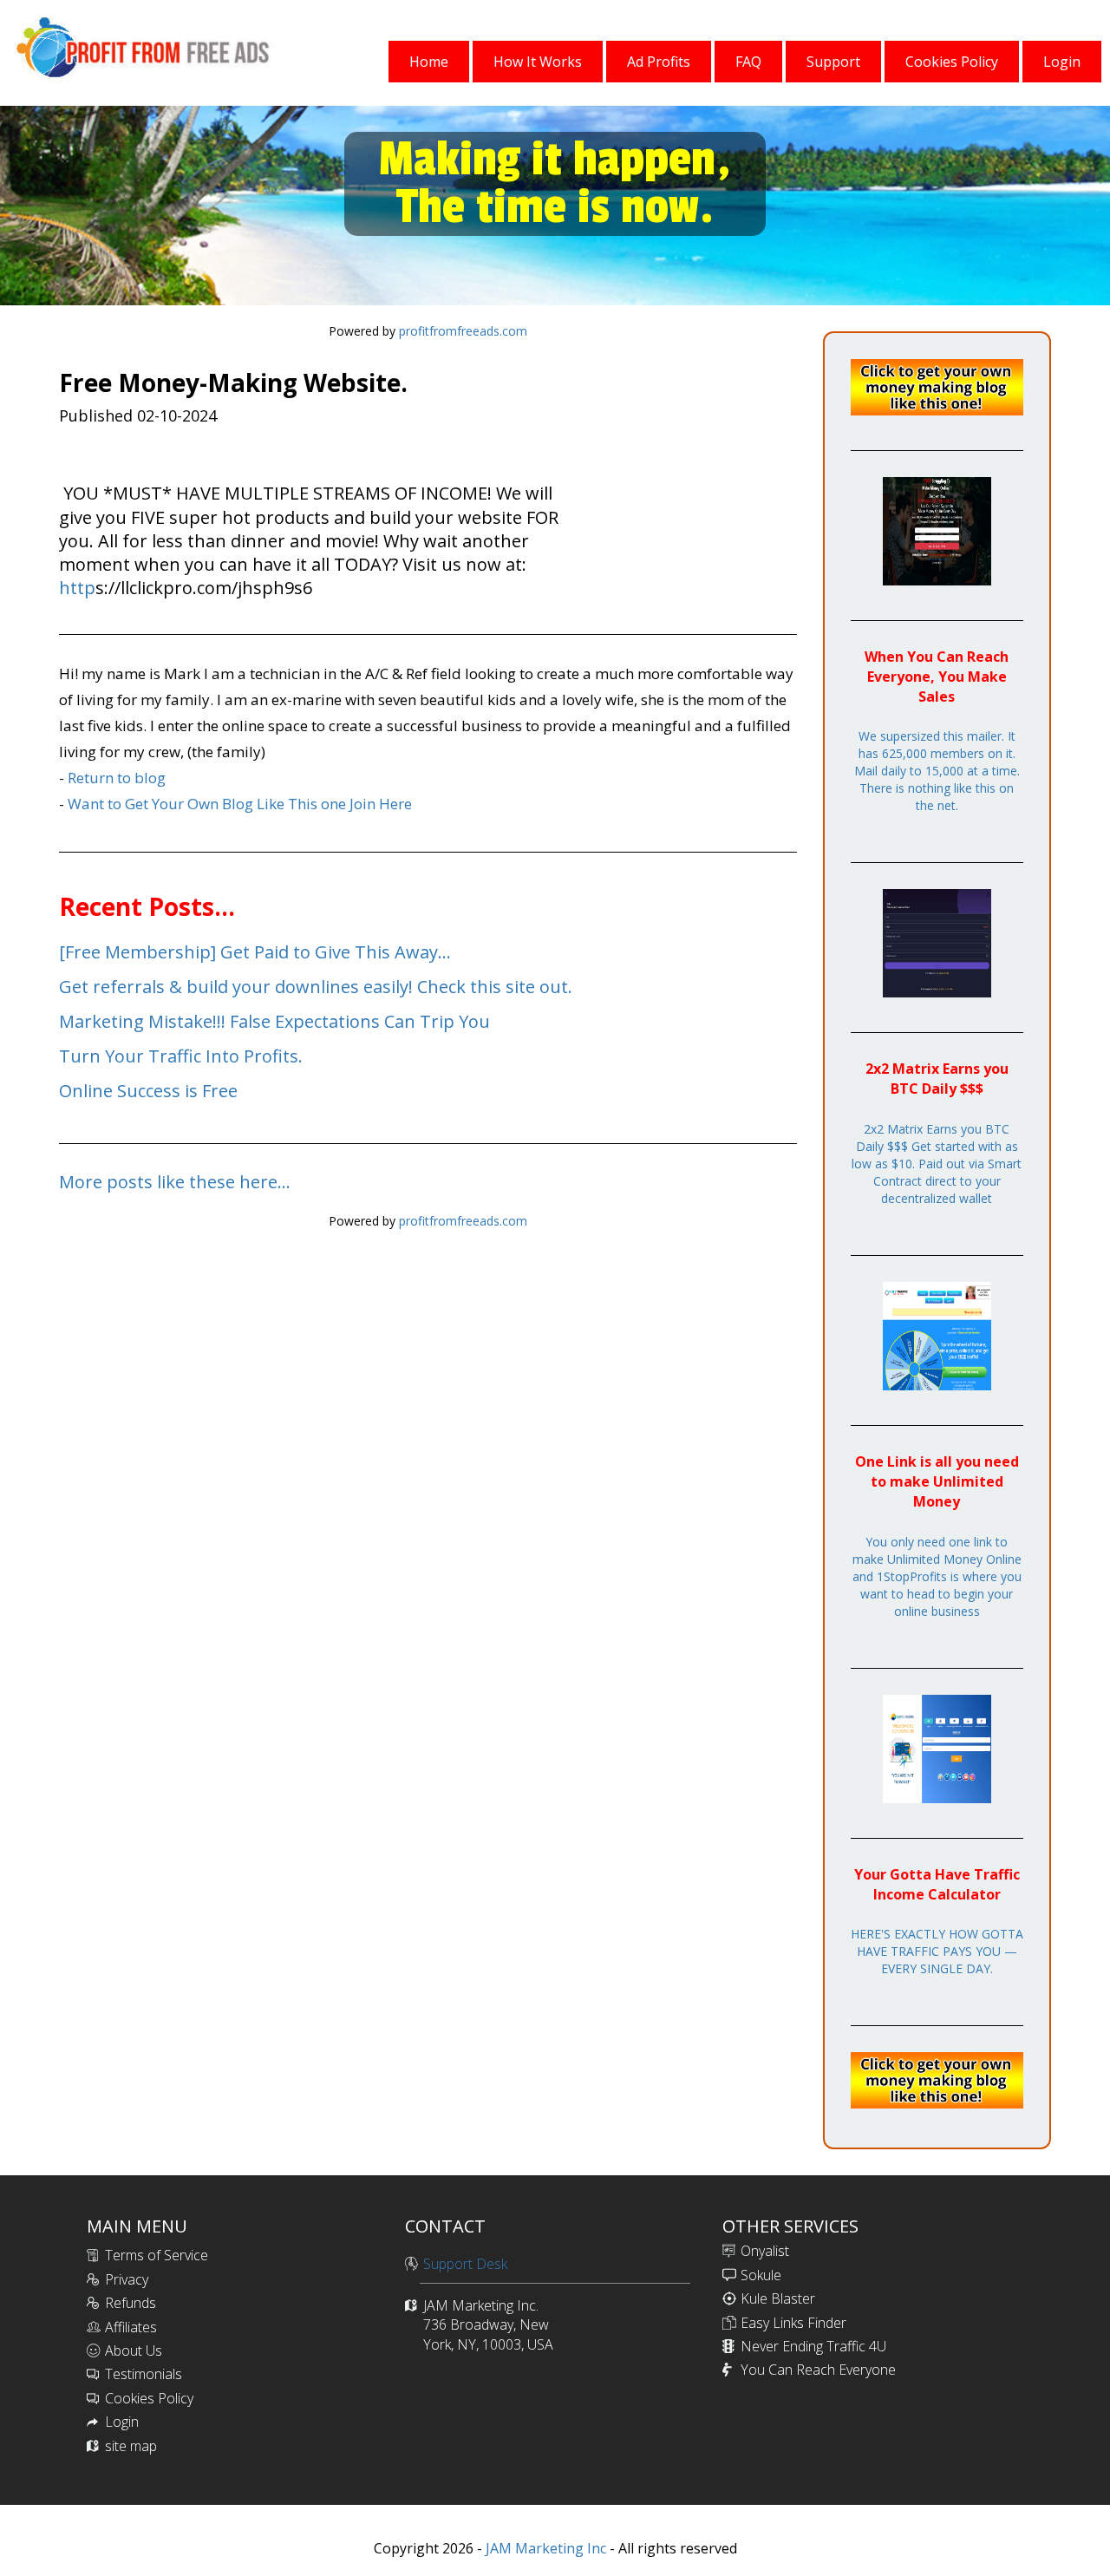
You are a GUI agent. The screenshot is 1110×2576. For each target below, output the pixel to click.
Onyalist (765, 2251)
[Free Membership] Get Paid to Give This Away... (255, 952)
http (77, 588)
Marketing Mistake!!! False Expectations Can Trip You (274, 1021)
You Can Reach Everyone (818, 2370)
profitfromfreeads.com (463, 331)
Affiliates (131, 2327)
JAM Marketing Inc (544, 2548)
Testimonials (144, 2374)
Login (122, 2422)
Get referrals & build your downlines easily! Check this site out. (316, 987)
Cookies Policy (149, 2398)
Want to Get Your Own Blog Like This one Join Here (240, 804)
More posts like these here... (175, 1182)
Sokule (761, 2275)
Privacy (127, 2279)
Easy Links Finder (793, 2323)
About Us (134, 2350)
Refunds (131, 2303)
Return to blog (117, 778)
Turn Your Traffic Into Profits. (181, 1056)
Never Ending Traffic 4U (813, 2346)
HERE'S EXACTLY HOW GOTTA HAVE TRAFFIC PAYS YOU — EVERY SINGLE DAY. (937, 1951)
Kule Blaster (778, 2298)
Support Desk (465, 2264)
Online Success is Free (148, 1091)
